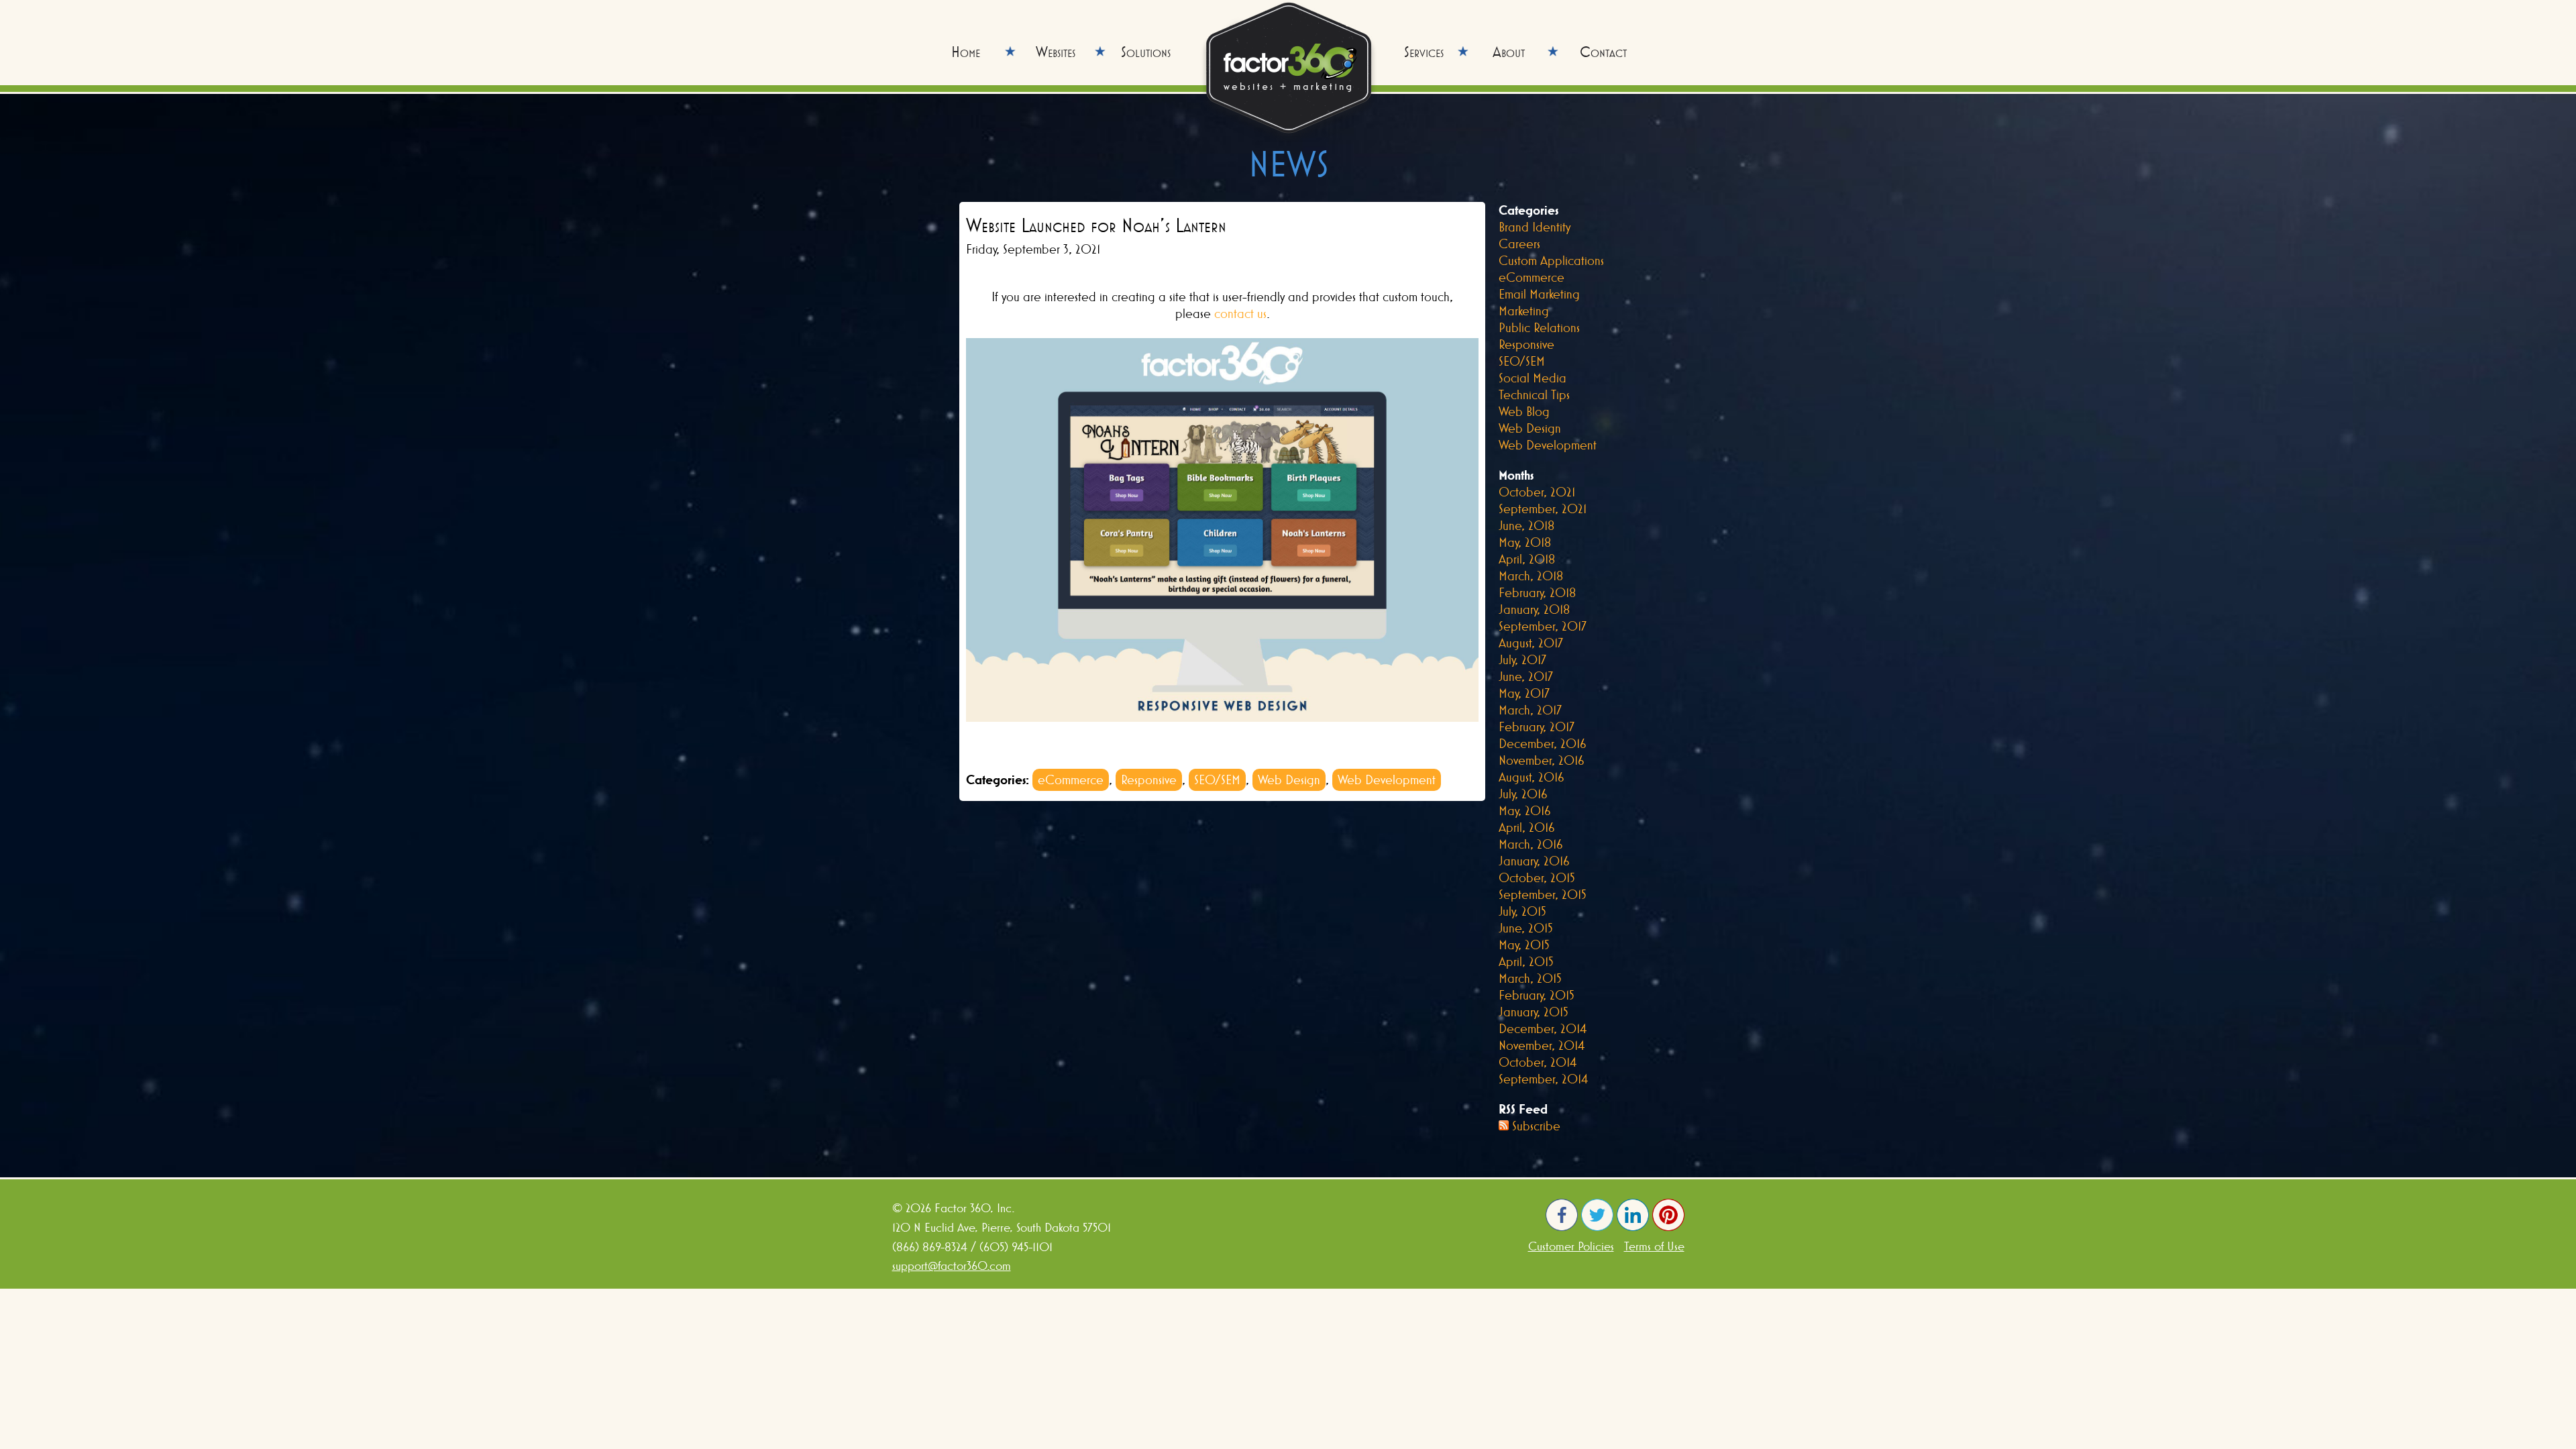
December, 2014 (1543, 1028)
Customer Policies (1571, 1246)
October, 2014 (1538, 1062)
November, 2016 (1542, 760)
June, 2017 (1526, 676)
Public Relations (1539, 327)
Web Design (1289, 780)
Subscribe (1536, 1126)
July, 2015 (1522, 911)
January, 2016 (1534, 861)
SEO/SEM (1217, 780)
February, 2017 (1537, 727)
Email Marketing (1539, 294)
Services (1424, 52)
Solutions (1146, 52)
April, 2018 (1527, 559)
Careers (1519, 244)
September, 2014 (1543, 1079)
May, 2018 (1525, 542)
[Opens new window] (1562, 1227)
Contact (1603, 52)
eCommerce (1071, 780)
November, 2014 (1542, 1045)
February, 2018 (1537, 592)
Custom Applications (1551, 260)
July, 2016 (1523, 794)
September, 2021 (1543, 508)
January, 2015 (1534, 1012)
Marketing (1524, 311)
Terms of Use (1654, 1246)
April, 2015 (1526, 961)
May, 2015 (1524, 945)
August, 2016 (1532, 777)
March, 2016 (1531, 844)
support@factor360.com (952, 1266)
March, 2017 (1530, 710)
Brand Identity (1535, 227)
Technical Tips (1534, 394)
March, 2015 (1530, 978)
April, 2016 (1527, 827)
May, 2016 (1525, 810)
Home (966, 52)
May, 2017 (1524, 693)
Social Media (1533, 378)
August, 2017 (1531, 643)
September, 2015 (1543, 894)
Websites (1056, 52)
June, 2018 (1526, 525)
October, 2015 (1537, 877)
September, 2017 (1543, 626)
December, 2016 (1543, 743)
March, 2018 (1531, 576)
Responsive (1149, 780)
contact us (1240, 313)
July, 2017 (1522, 659)
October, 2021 (1537, 492)
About (1509, 52)
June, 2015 (1526, 928)
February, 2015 (1537, 995)
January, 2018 (1534, 609)
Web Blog (1524, 411)
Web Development (1387, 780)
